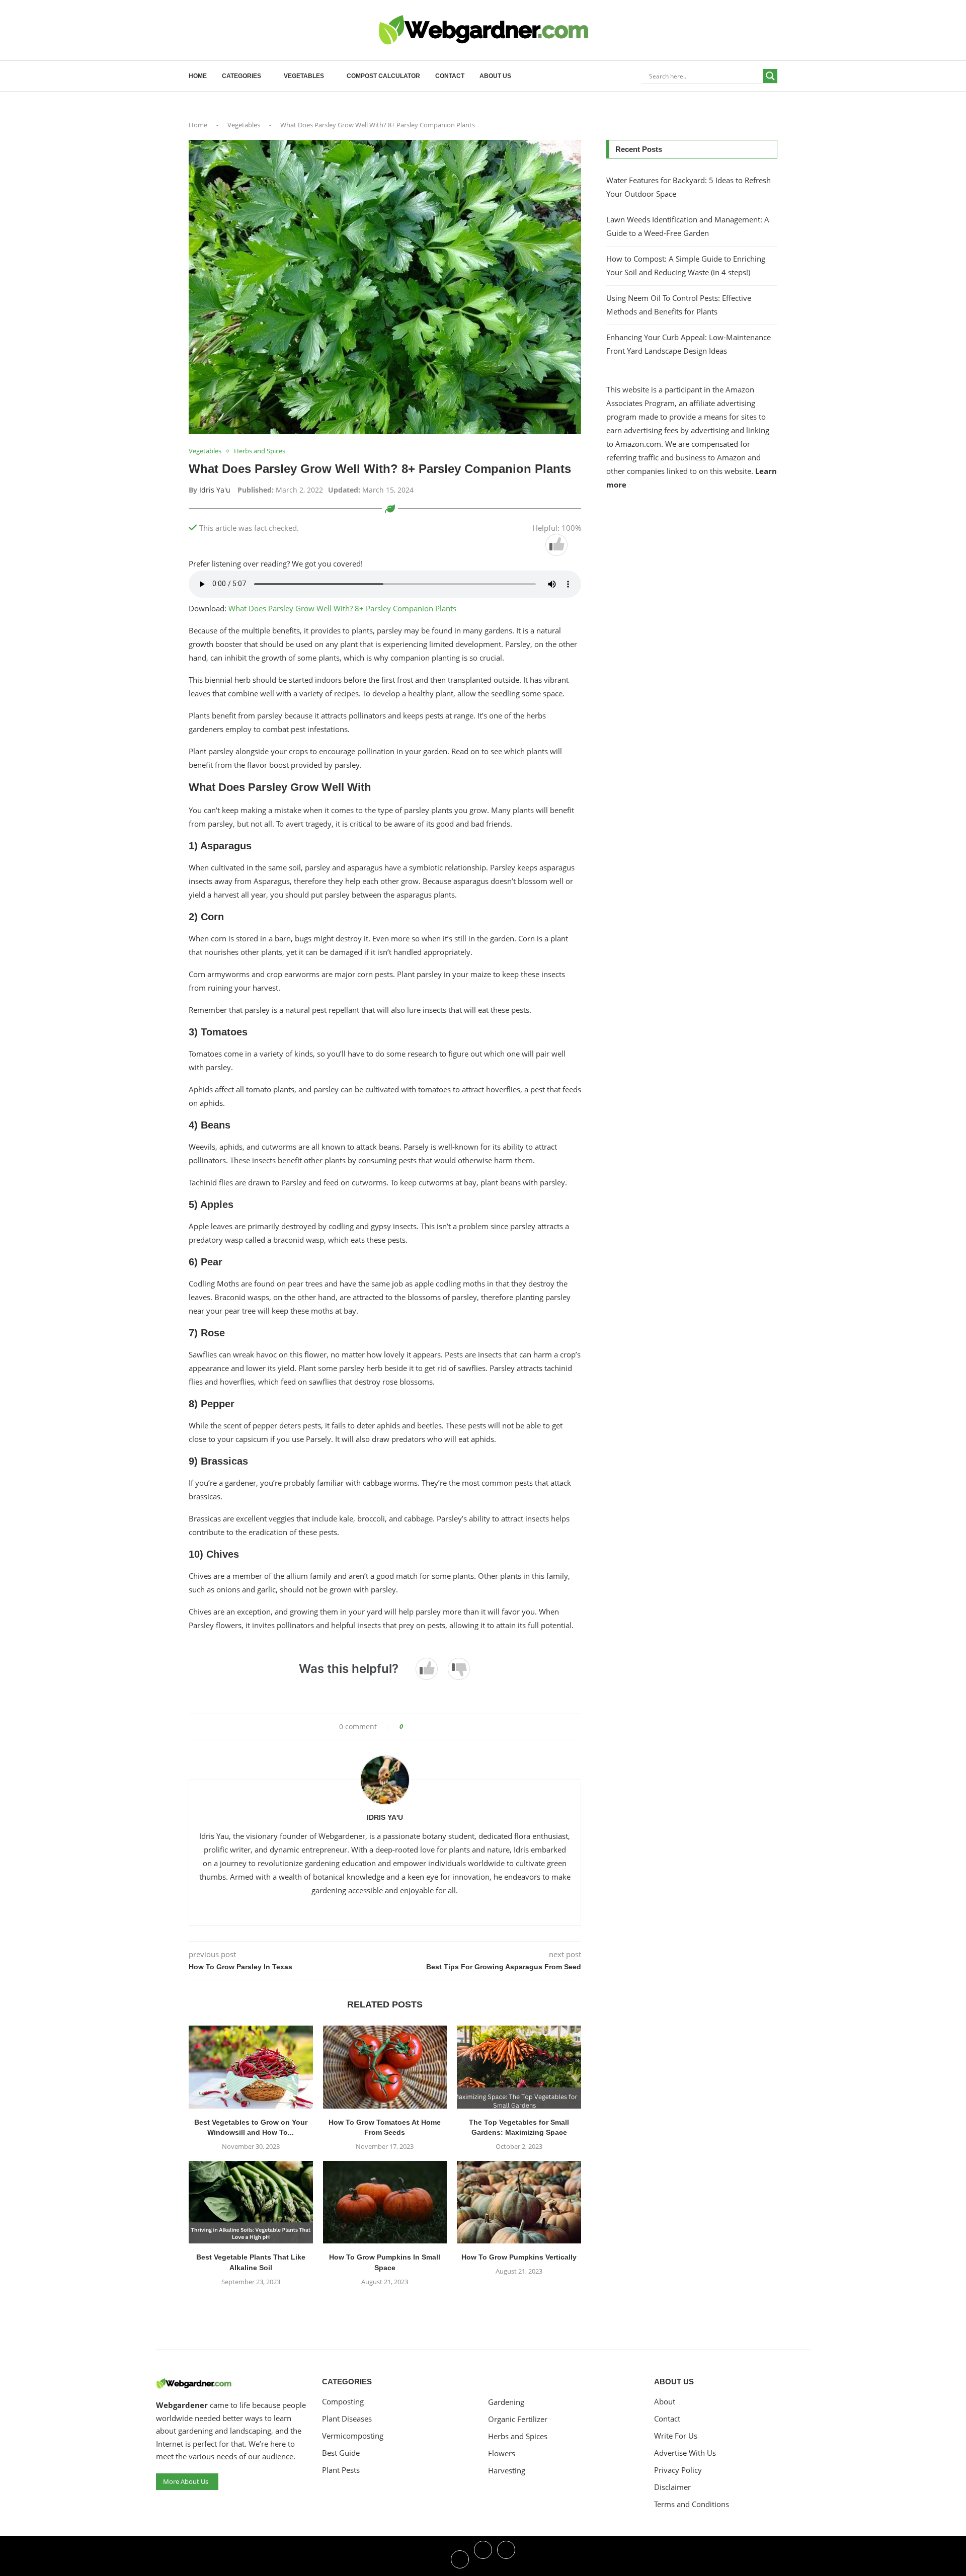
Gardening (506, 2402)
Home (198, 76)
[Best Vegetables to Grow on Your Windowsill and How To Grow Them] (251, 2067)
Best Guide (341, 2453)
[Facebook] (460, 2558)
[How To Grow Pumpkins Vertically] (519, 2202)
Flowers (502, 2453)
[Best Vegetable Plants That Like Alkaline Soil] (251, 2202)
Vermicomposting (353, 2436)
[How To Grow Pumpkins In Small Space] (385, 2202)
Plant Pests (341, 2470)
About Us (495, 76)
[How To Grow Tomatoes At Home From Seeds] (385, 2067)
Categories (242, 76)
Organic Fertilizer (518, 2419)
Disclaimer (672, 2487)
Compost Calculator (383, 76)
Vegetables (304, 76)
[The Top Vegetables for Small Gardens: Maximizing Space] (519, 2067)
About (665, 2402)
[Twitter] (483, 2558)
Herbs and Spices (518, 2436)
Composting (343, 2402)
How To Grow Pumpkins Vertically (519, 2257)
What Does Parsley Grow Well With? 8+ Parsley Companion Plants (342, 608)
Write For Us (676, 2436)
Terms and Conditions (692, 2504)
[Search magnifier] (770, 76)
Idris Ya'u (215, 490)
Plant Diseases (347, 2419)
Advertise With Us (685, 2453)
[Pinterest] (506, 2558)
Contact (450, 76)
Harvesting (507, 2471)
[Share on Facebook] (414, 1726)
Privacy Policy (678, 2470)
